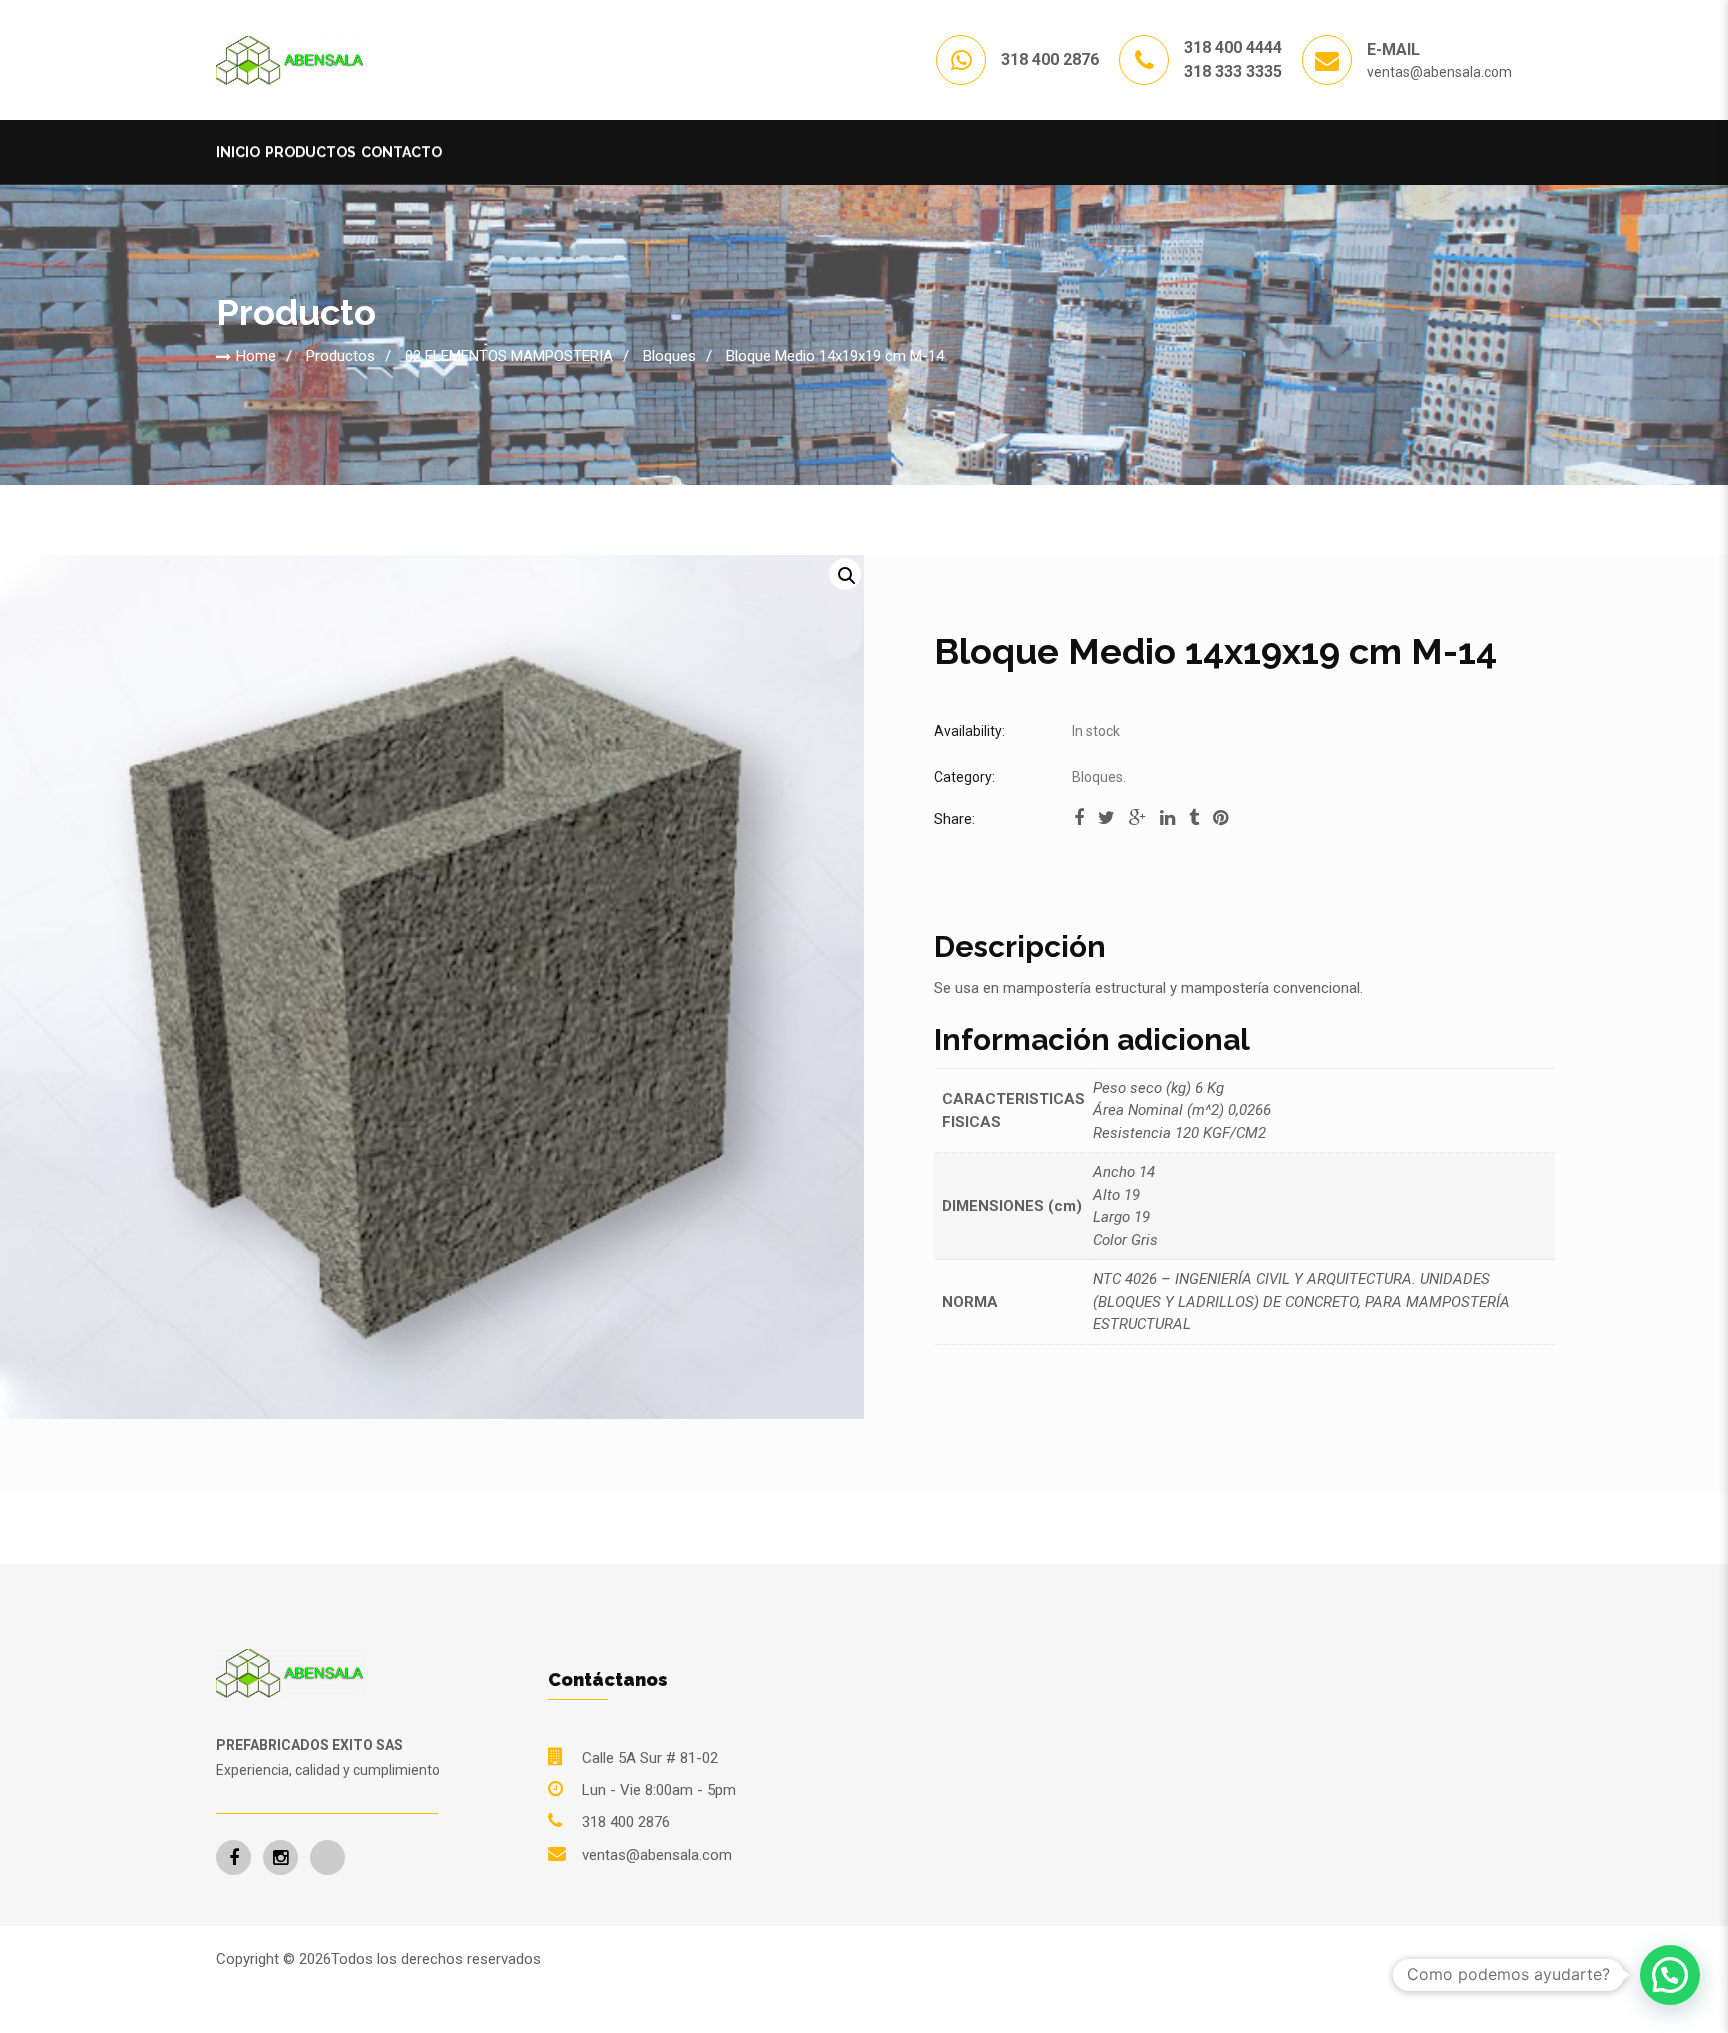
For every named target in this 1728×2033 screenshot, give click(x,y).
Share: (954, 819)
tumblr (1194, 824)
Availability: (969, 731)
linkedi (1167, 824)
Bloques (669, 356)
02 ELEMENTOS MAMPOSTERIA (509, 356)
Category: (964, 777)
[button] (845, 574)
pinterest (1220, 824)
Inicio (238, 152)
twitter (1106, 824)
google (1137, 824)
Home (256, 356)
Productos (310, 152)
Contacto (401, 152)
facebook (1079, 824)
